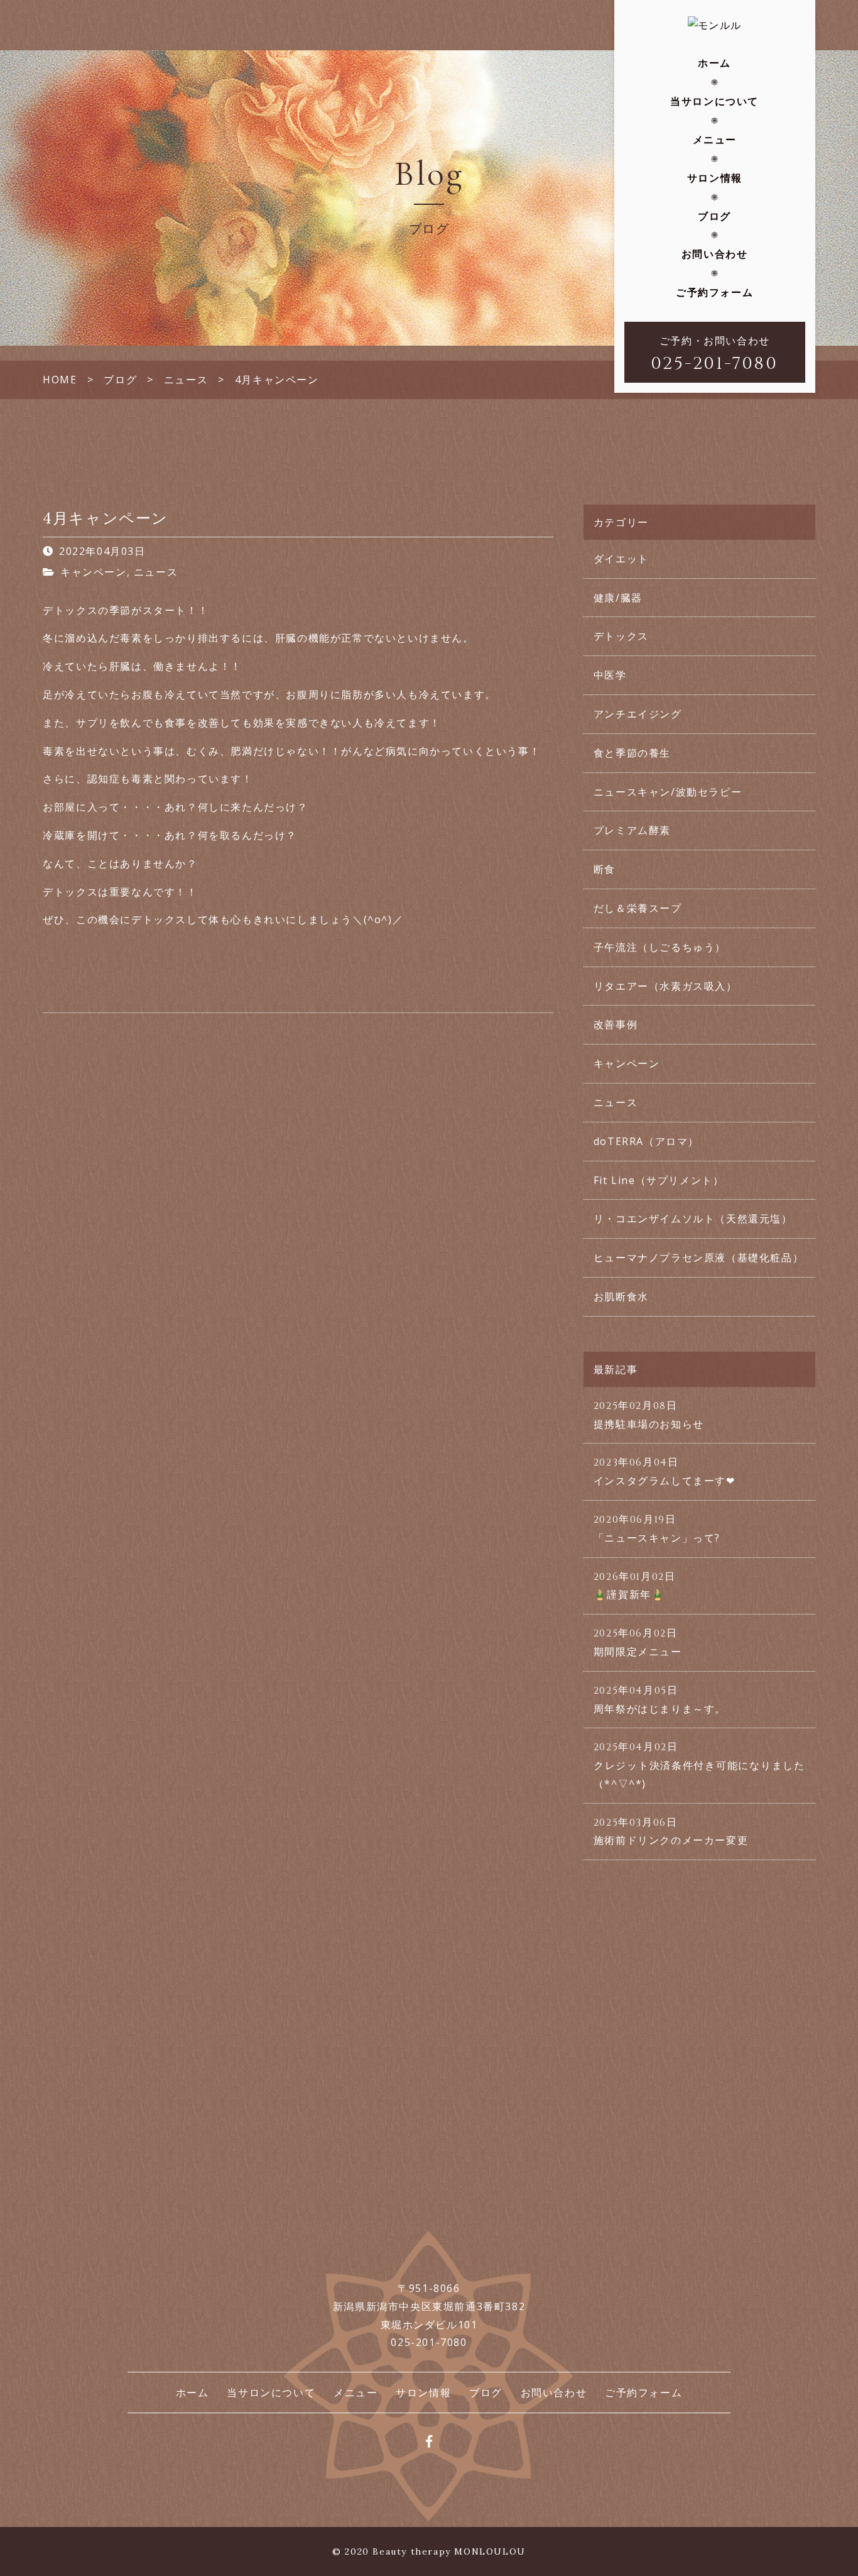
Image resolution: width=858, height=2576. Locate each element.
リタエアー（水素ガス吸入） (665, 986)
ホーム (714, 63)
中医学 (610, 675)
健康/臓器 (618, 598)
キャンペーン (94, 572)
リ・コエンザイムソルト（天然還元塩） (693, 1219)
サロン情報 (715, 178)
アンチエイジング (638, 714)
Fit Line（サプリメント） (659, 1180)
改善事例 (616, 1024)
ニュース (156, 572)
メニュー (715, 140)
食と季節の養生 (632, 753)
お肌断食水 (621, 1296)
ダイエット (621, 559)
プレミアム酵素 (632, 830)
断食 (605, 869)
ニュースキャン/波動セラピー (668, 792)
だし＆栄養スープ (638, 908)
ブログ (714, 216)
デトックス (621, 636)
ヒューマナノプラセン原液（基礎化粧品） (698, 1258)
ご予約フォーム (714, 292)
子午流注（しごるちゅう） (660, 947)
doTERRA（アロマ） (646, 1141)
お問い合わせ (715, 254)
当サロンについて (714, 101)
